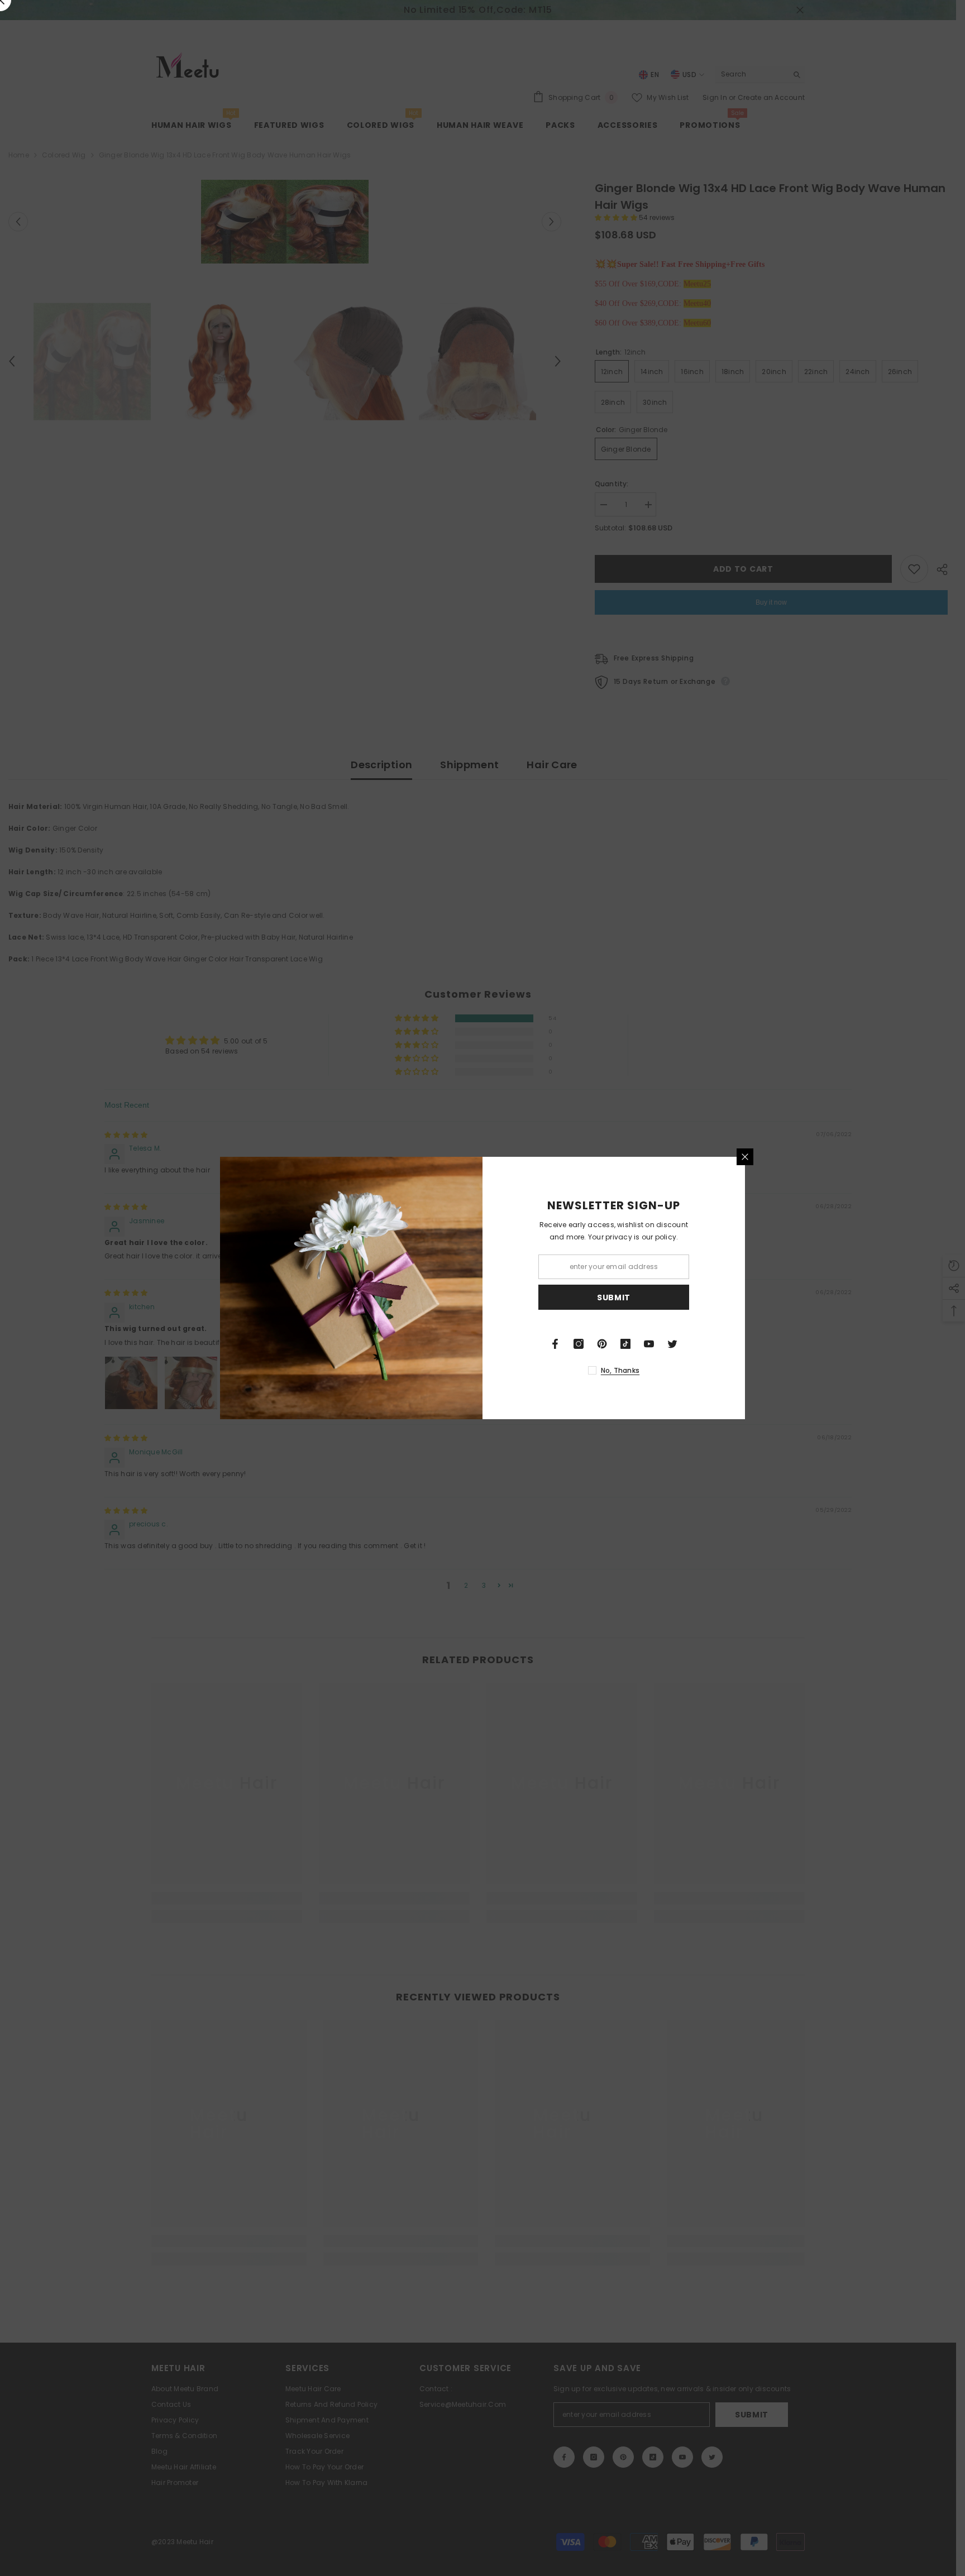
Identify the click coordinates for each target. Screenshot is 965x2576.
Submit (614, 1297)
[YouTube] (649, 1344)
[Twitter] (672, 1344)
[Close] (745, 1157)
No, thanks (620, 1370)
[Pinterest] (602, 1344)
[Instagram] (579, 1344)
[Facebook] (555, 1344)
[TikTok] (625, 1344)
